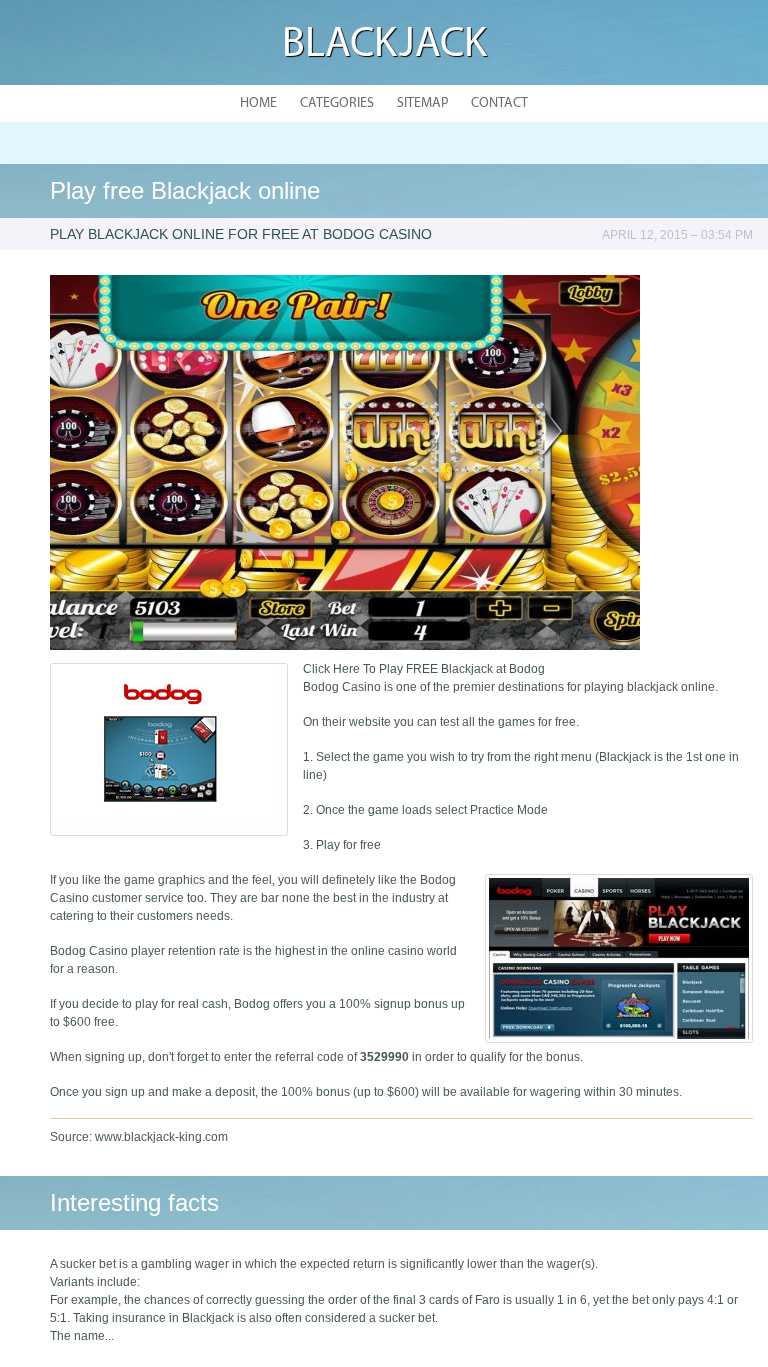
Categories (337, 103)
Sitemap (422, 103)
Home (258, 103)
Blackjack (384, 45)
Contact (499, 103)
